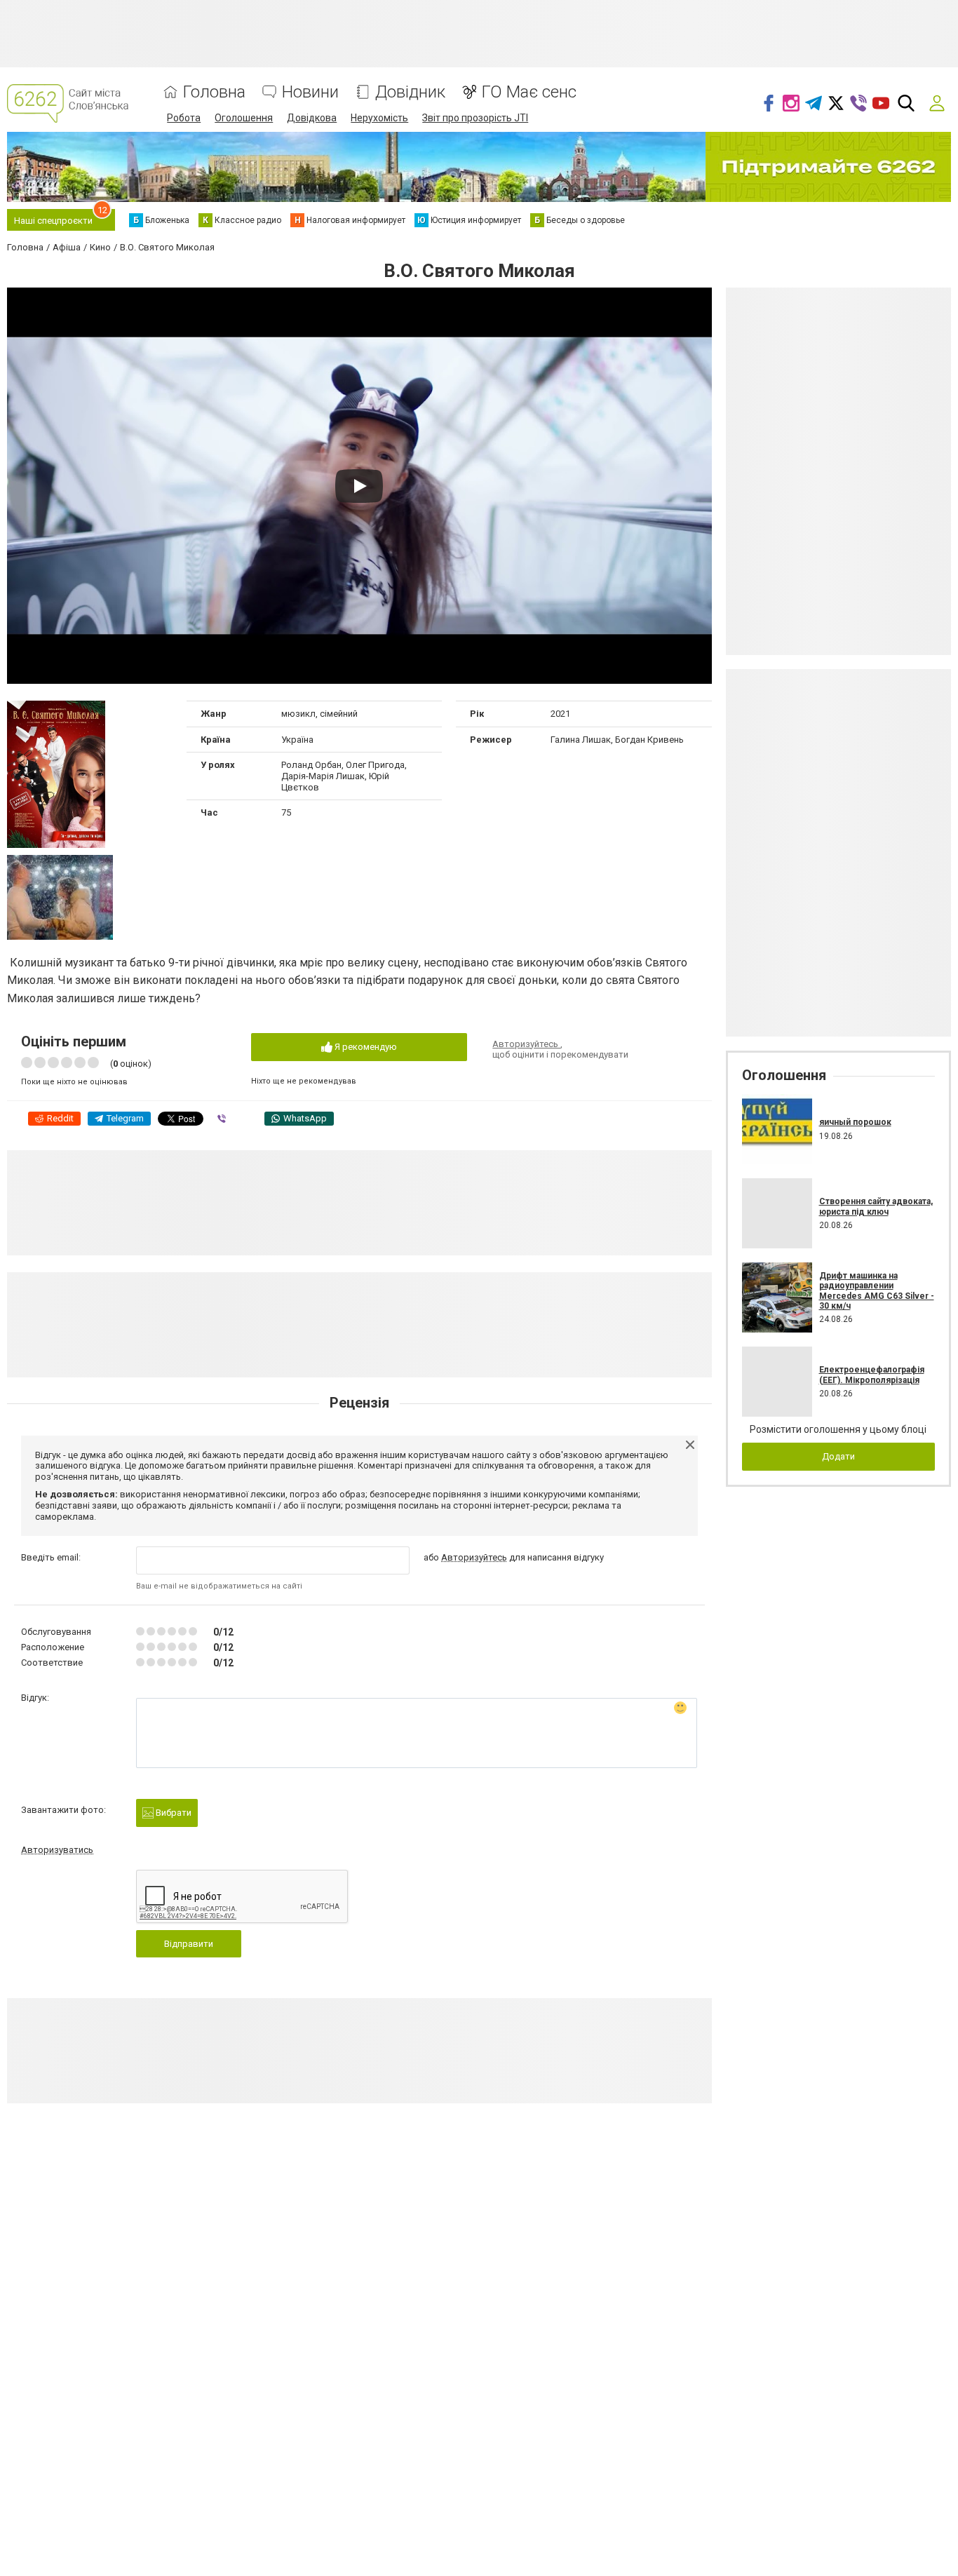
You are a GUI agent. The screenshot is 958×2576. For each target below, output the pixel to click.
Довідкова (312, 118)
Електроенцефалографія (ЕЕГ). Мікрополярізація (872, 1375)
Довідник (410, 92)
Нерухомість (379, 118)
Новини (310, 92)
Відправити (189, 1944)
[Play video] (359, 486)
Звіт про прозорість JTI (475, 118)
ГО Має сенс (529, 92)
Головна (214, 92)
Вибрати (173, 1813)
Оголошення (244, 118)
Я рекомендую (365, 1047)
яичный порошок (855, 1122)
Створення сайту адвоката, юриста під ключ (876, 1206)
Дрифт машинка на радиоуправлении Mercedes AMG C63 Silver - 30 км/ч (877, 1291)
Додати (838, 1456)
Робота (184, 118)
